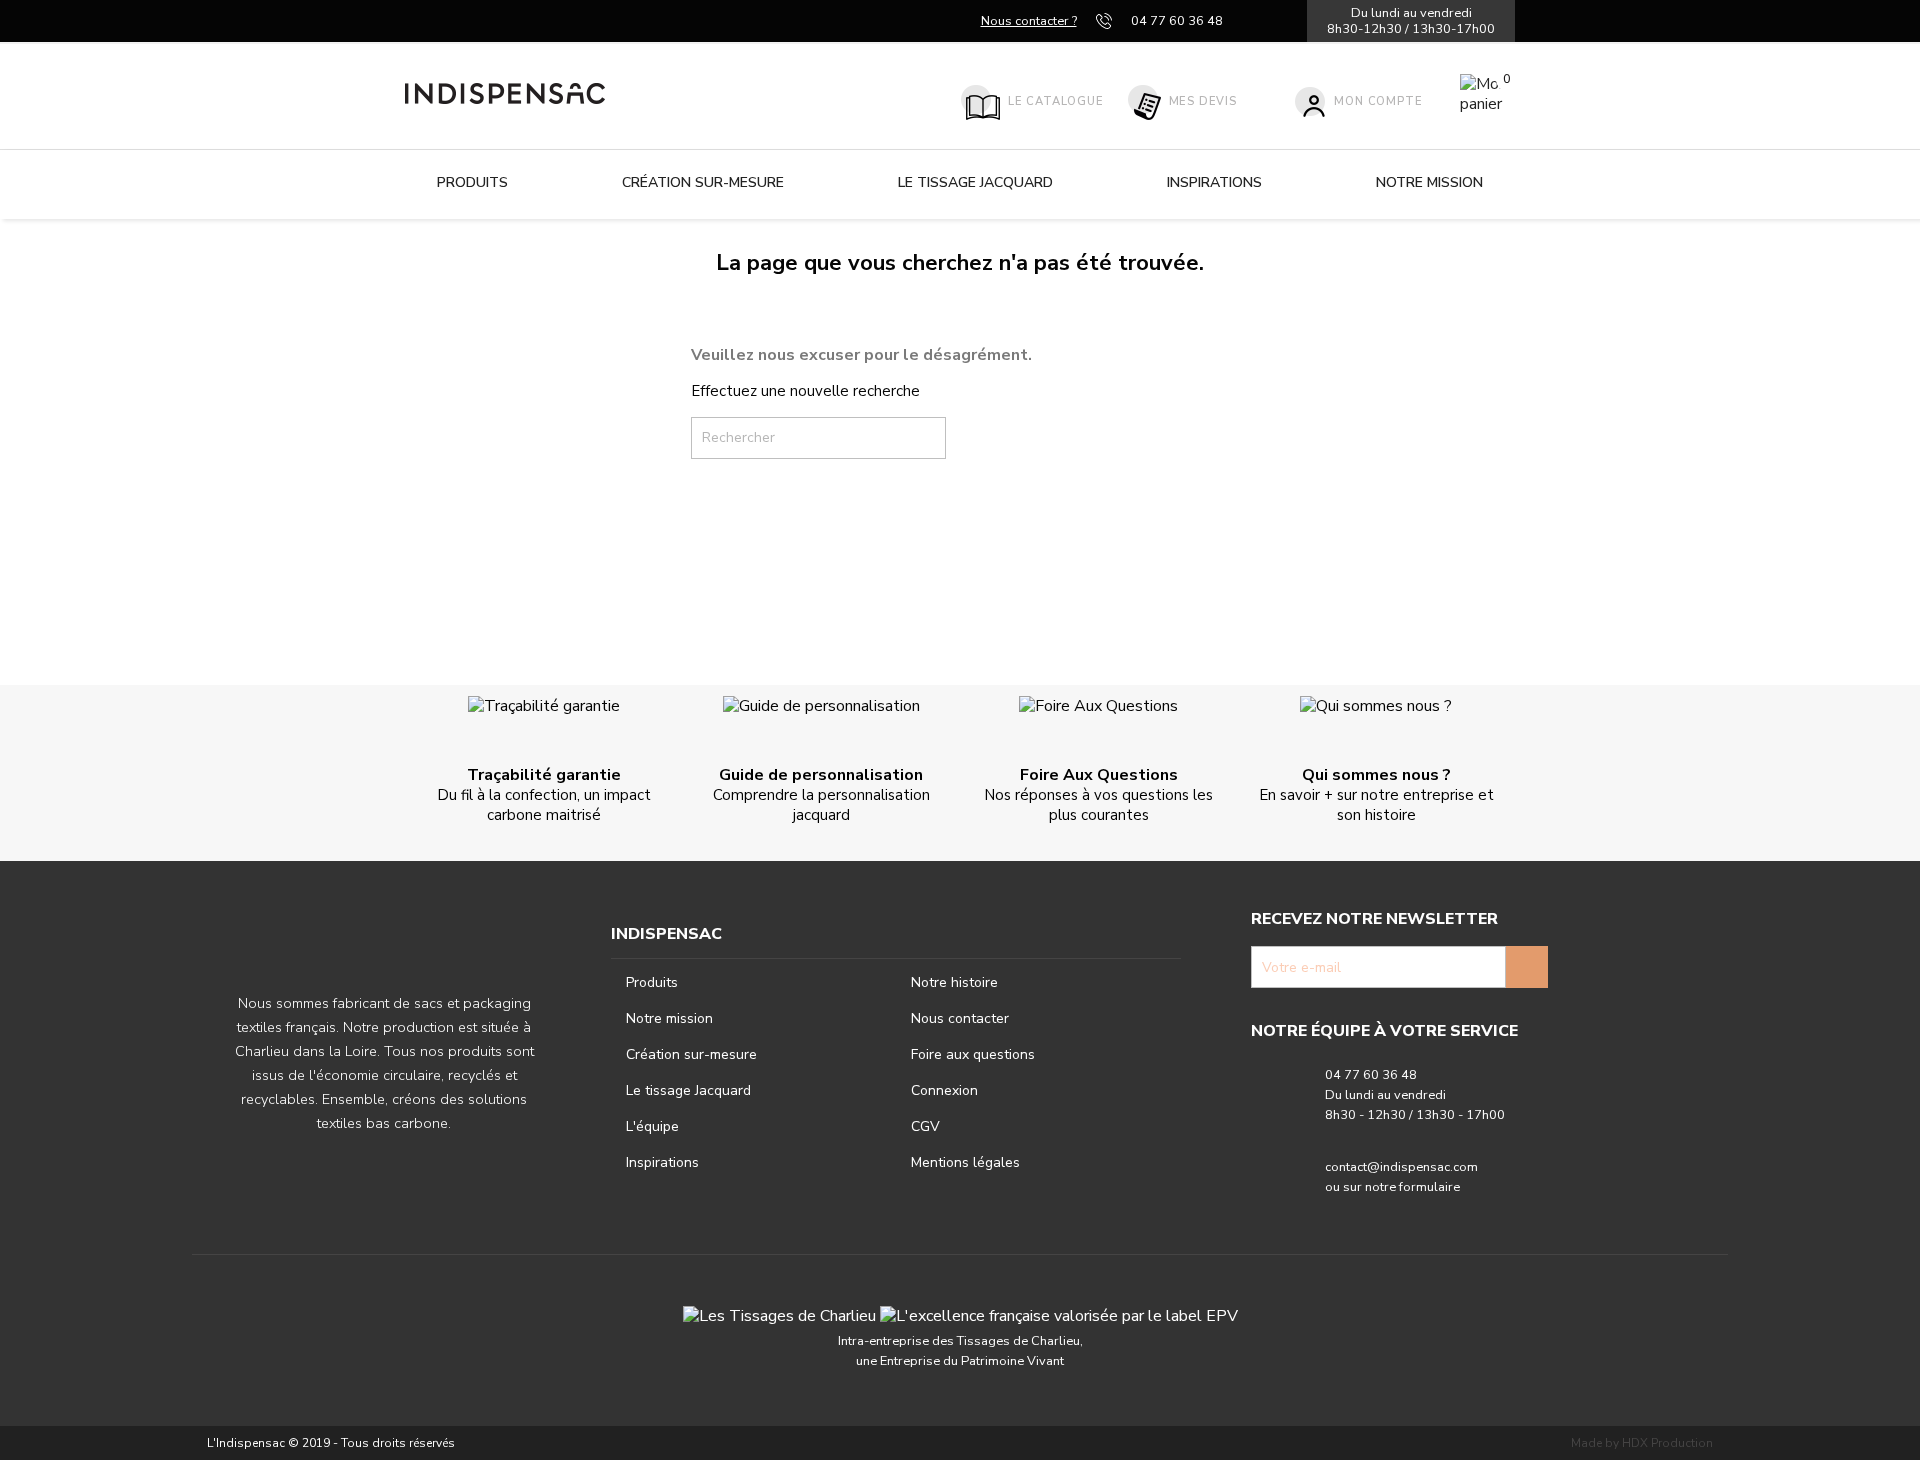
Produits (472, 182)
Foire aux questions (973, 1054)
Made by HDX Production (1642, 1443)
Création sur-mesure (703, 182)
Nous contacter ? (1029, 21)
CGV (925, 1126)
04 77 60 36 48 (1177, 21)
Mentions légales (965, 1162)
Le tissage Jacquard (975, 182)
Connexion (944, 1090)
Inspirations (1214, 182)
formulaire (1429, 1187)
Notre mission (1429, 182)
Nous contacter (960, 1018)
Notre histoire (954, 982)
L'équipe (652, 1126)
